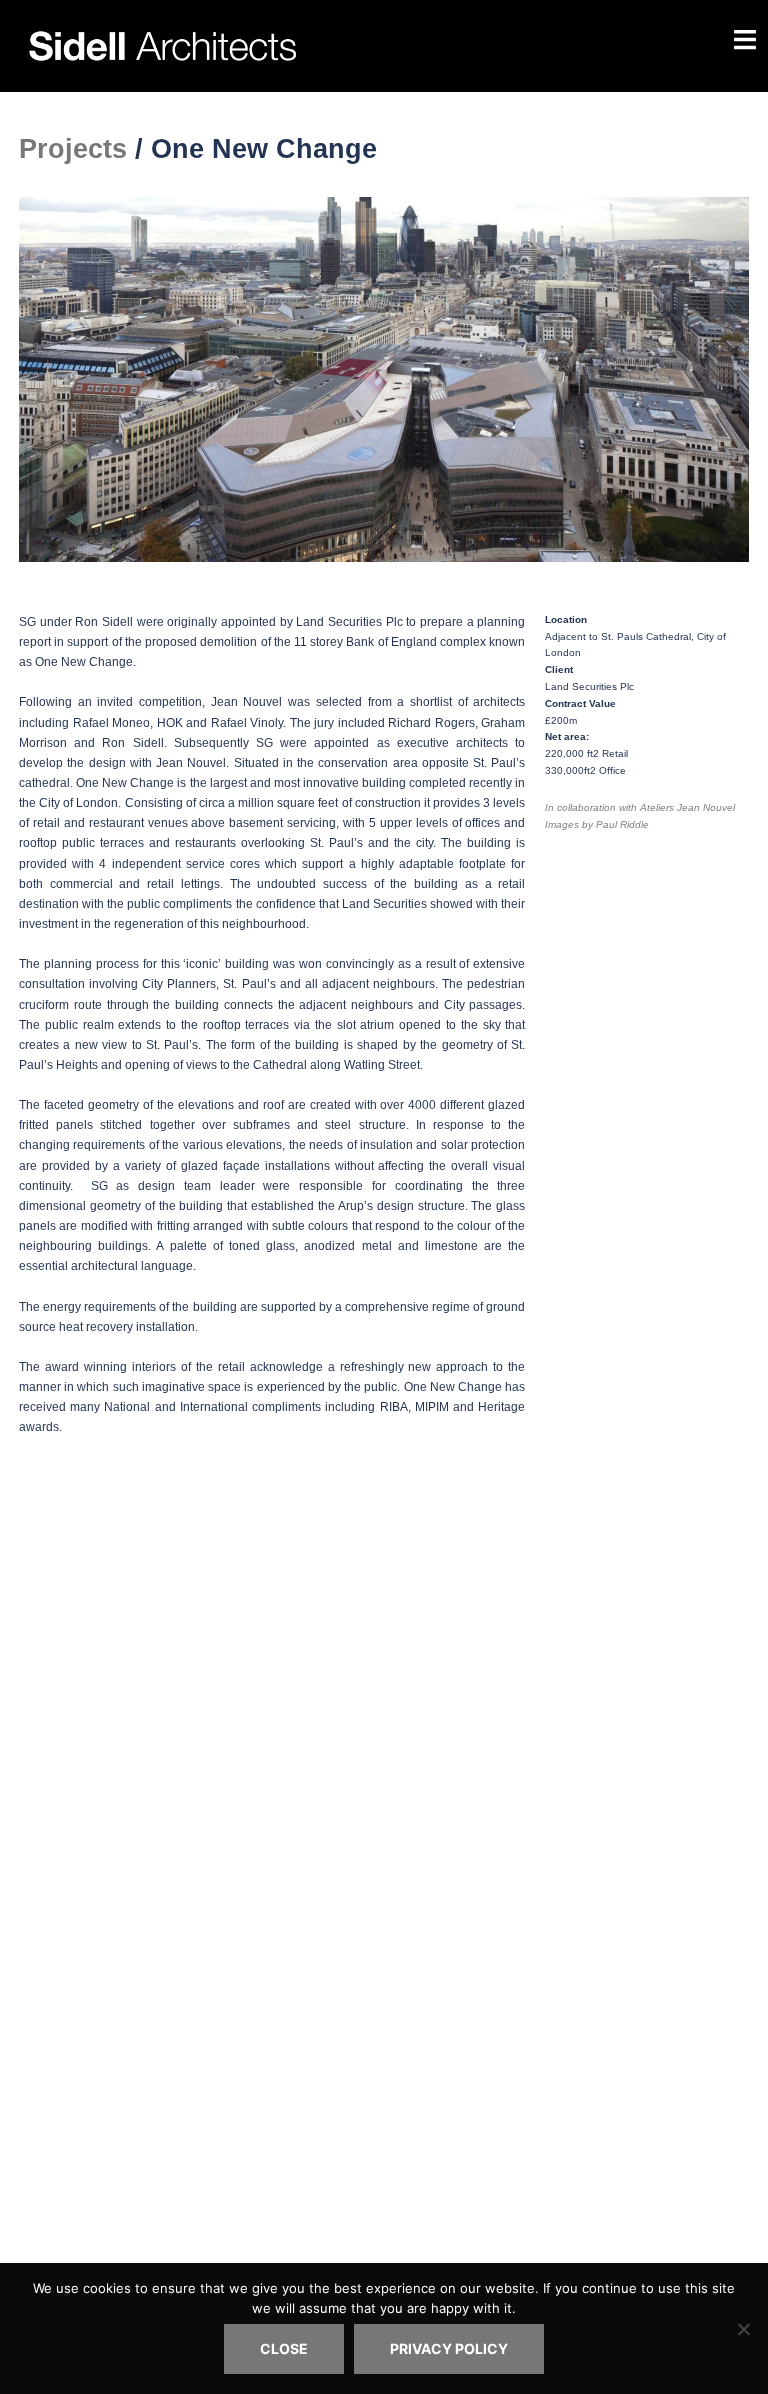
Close (284, 2348)
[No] (743, 2329)
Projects (73, 149)
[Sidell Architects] (259, 44)
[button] (38, 379)
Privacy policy (449, 2348)
